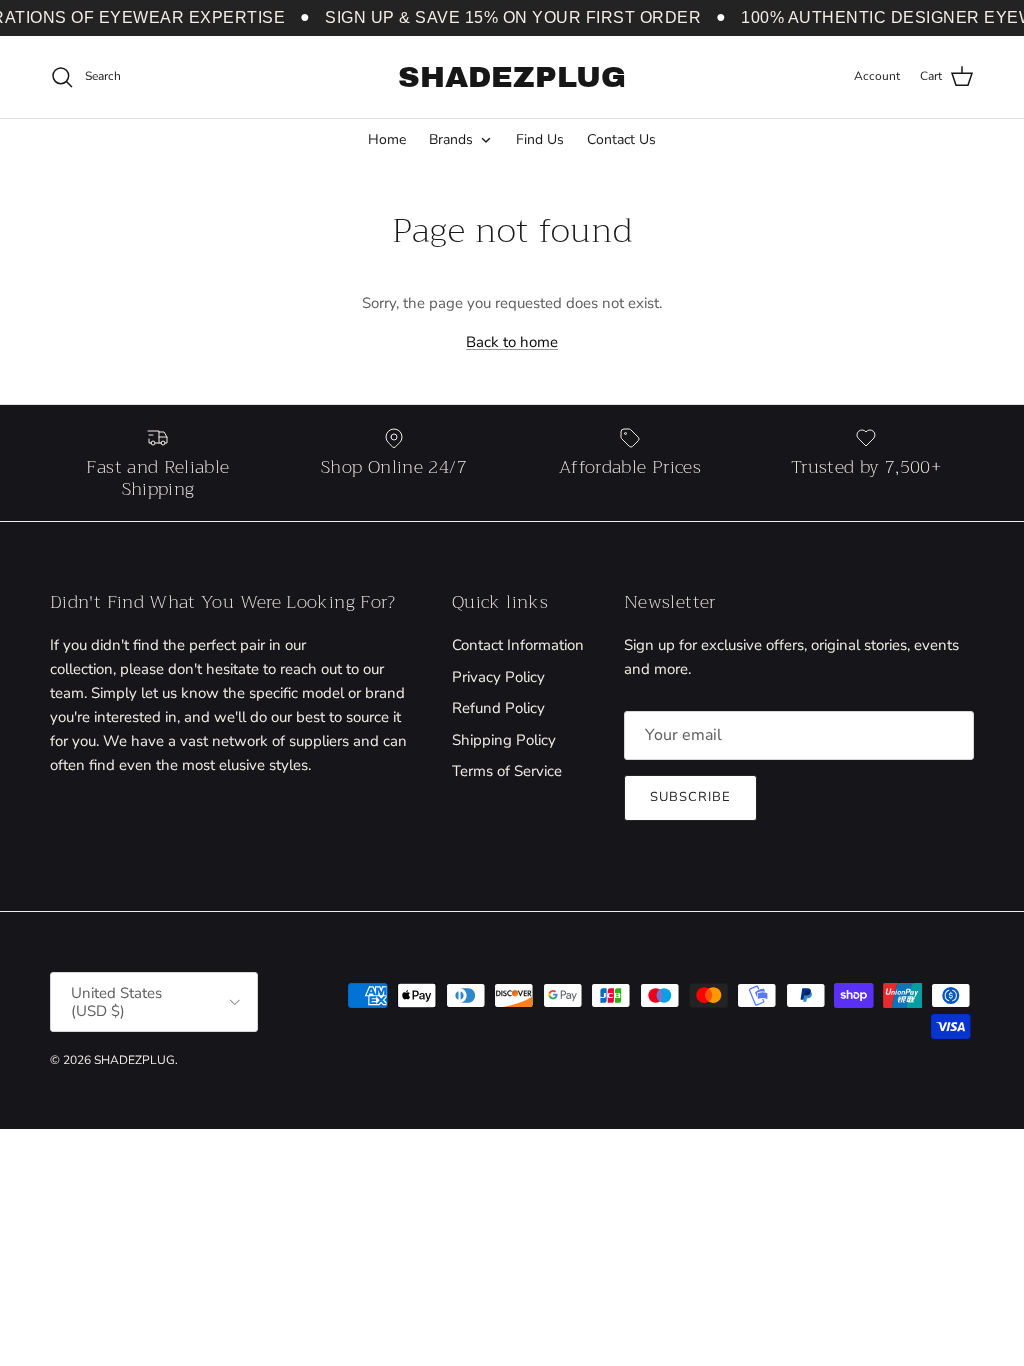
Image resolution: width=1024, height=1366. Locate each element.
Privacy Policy (498, 677)
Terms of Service (507, 771)
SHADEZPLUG (134, 1060)
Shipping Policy (504, 740)
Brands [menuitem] (451, 139)
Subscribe (690, 797)
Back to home (512, 342)
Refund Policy (498, 708)
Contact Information (518, 645)
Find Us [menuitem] (540, 139)
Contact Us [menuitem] (621, 139)
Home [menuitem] (387, 139)
